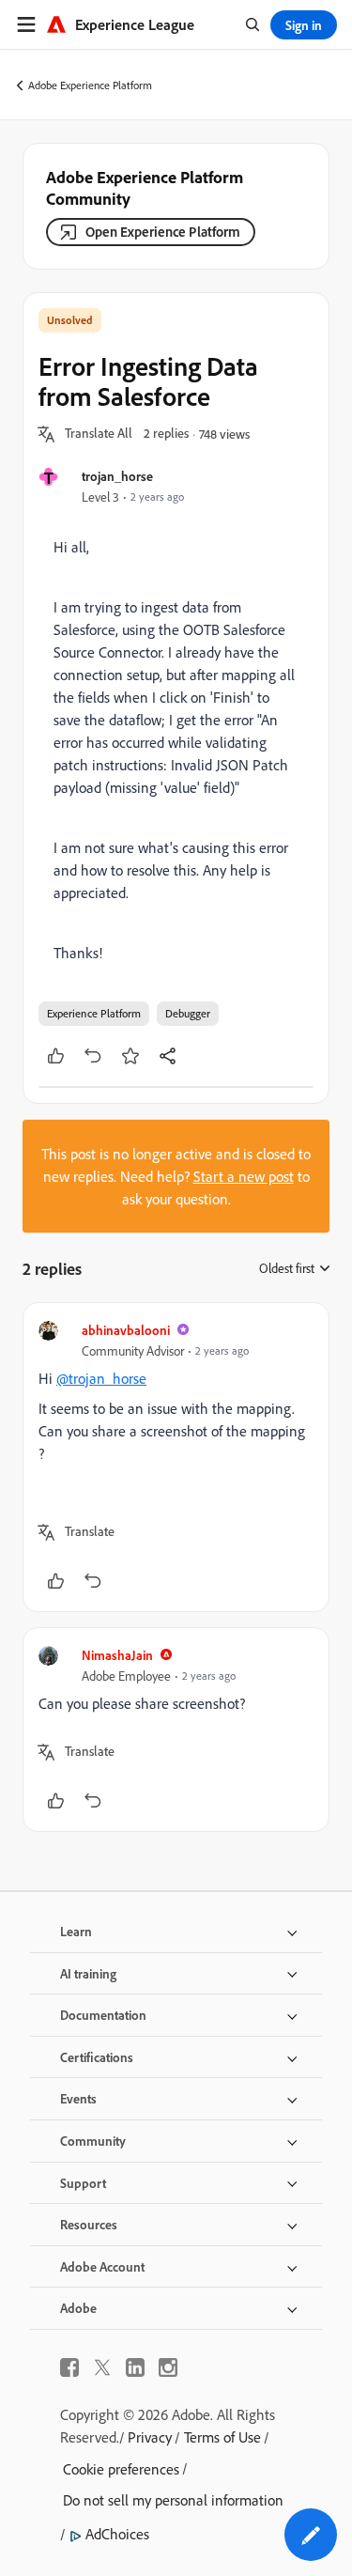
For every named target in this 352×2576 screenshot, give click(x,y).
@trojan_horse (101, 1378)
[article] (176, 1457)
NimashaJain (117, 1655)
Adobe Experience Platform (90, 85)
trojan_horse (117, 476)
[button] (99, 434)
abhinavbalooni (126, 1330)
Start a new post (244, 1176)
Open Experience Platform (163, 232)
